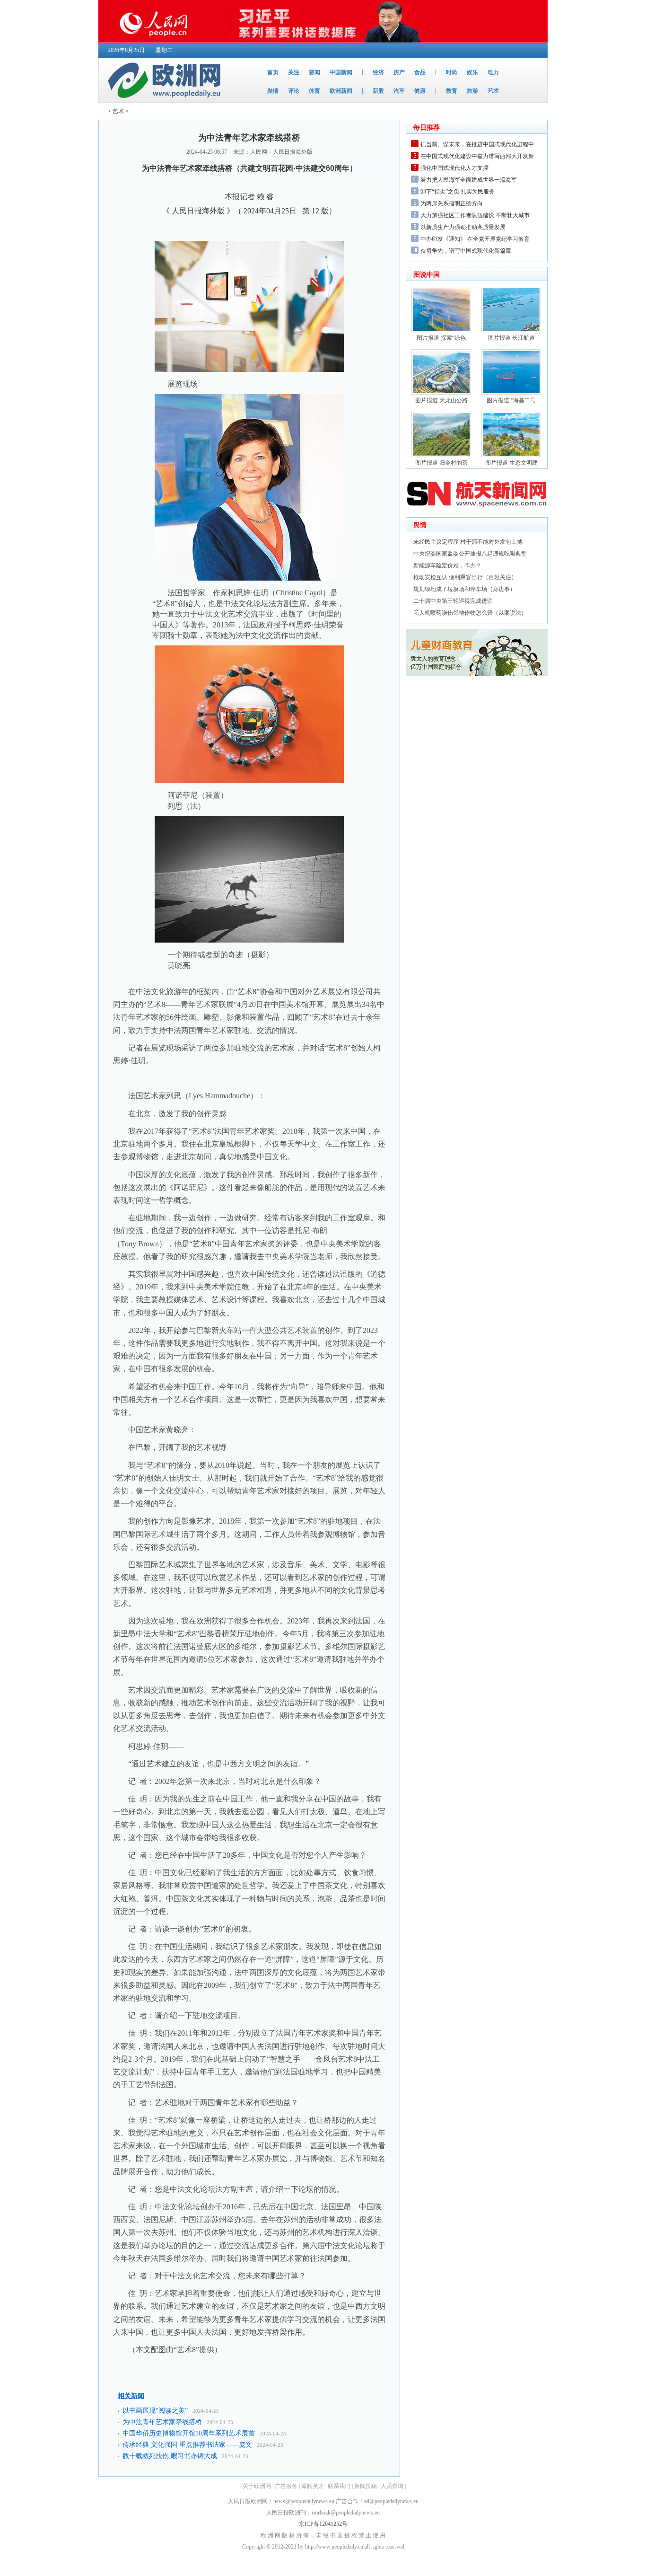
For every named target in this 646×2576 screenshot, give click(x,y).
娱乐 (472, 72)
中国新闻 (341, 72)
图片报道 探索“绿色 (441, 338)
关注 (294, 72)
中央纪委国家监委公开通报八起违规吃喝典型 (470, 554)
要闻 (314, 72)
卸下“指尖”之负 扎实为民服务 (458, 192)
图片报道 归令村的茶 (441, 463)
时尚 (452, 72)
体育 (314, 91)
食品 (420, 72)
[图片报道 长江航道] (511, 330)
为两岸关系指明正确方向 (452, 203)
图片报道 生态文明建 (511, 463)
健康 (420, 91)
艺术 (493, 91)
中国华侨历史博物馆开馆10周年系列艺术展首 (189, 2433)
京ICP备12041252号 (323, 2524)
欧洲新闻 (341, 91)
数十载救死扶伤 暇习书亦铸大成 (170, 2456)
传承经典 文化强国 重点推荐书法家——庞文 (187, 2445)
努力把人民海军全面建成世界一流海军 (469, 180)
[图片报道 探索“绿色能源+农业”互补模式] (441, 330)
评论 (294, 91)
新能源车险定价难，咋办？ (447, 565)
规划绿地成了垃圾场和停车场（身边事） (464, 589)
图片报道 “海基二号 (511, 400)
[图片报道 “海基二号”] (511, 393)
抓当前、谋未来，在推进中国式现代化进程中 (477, 144)
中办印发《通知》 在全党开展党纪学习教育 (475, 239)
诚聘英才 (313, 2486)
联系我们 (339, 2486)
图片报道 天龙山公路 (441, 400)
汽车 (399, 91)
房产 (399, 72)
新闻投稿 (366, 2486)
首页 (273, 72)
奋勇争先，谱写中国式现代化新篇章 (466, 251)
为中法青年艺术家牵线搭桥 (162, 2422)
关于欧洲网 (257, 2486)
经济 (378, 72)
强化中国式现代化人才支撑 (454, 168)
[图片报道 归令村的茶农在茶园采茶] (441, 455)
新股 (378, 91)
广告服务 (286, 2486)
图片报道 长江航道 (511, 338)
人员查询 (392, 2486)
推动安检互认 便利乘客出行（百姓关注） (465, 577)
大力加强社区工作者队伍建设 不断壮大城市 (475, 215)
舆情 (273, 91)
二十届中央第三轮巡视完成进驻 (453, 601)
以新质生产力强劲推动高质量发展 (463, 227)
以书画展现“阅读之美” (155, 2411)
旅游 (472, 91)
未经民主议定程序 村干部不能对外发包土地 (468, 542)
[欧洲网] (166, 100)
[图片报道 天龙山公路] (441, 393)
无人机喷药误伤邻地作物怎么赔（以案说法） (470, 613)
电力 (493, 72)
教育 (452, 91)
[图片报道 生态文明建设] (511, 455)
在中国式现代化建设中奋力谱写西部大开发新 (477, 156)
